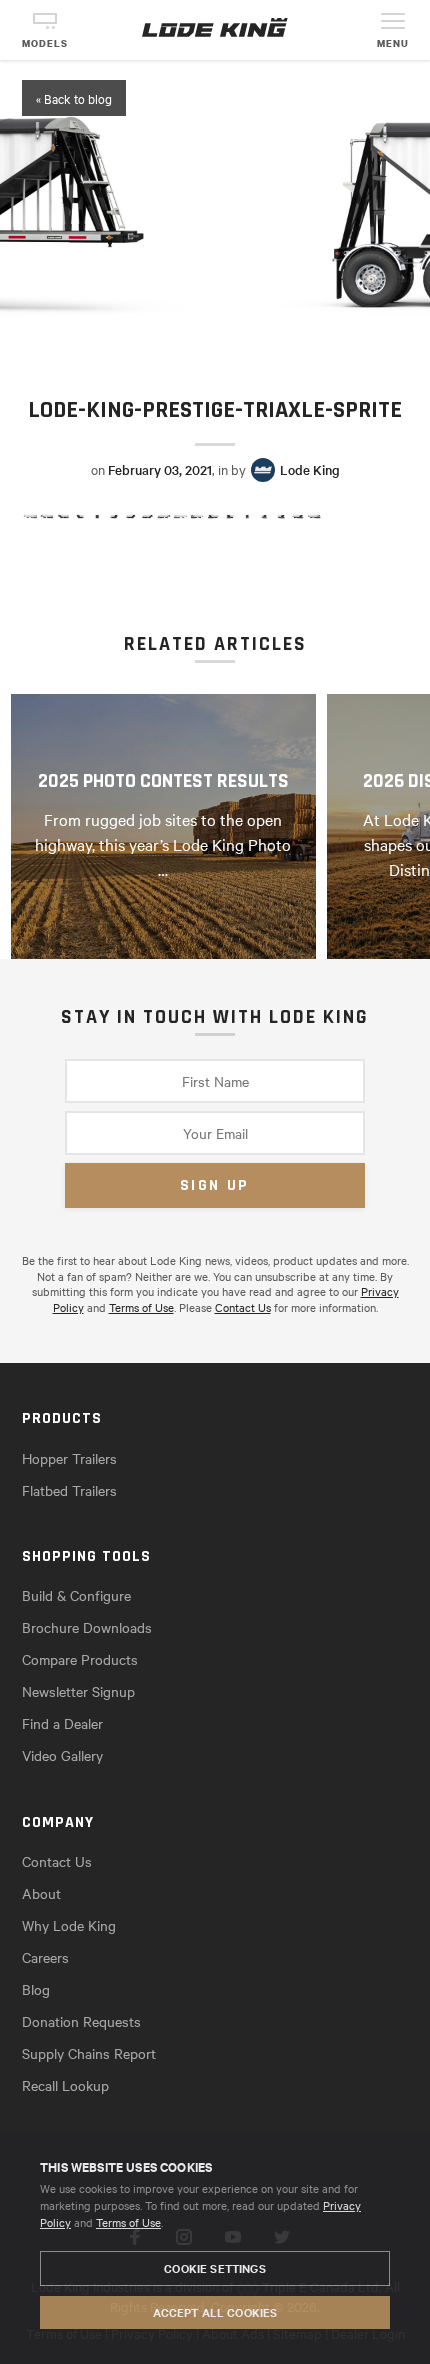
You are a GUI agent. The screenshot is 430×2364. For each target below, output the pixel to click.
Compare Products (80, 1659)
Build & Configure (76, 1595)
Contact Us (243, 1307)
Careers (45, 1957)
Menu (393, 43)
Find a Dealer (62, 1723)
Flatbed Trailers (69, 1490)
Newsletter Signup (78, 1691)
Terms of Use (128, 2222)
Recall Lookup (65, 2085)
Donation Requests (81, 2021)
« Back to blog (74, 98)
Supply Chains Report (89, 2053)
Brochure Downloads (87, 1627)
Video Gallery (62, 1755)
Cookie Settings (214, 2268)
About (41, 1893)
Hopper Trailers (69, 1458)
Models (45, 43)
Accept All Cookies (215, 2312)
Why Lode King (69, 1925)
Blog (36, 1989)
